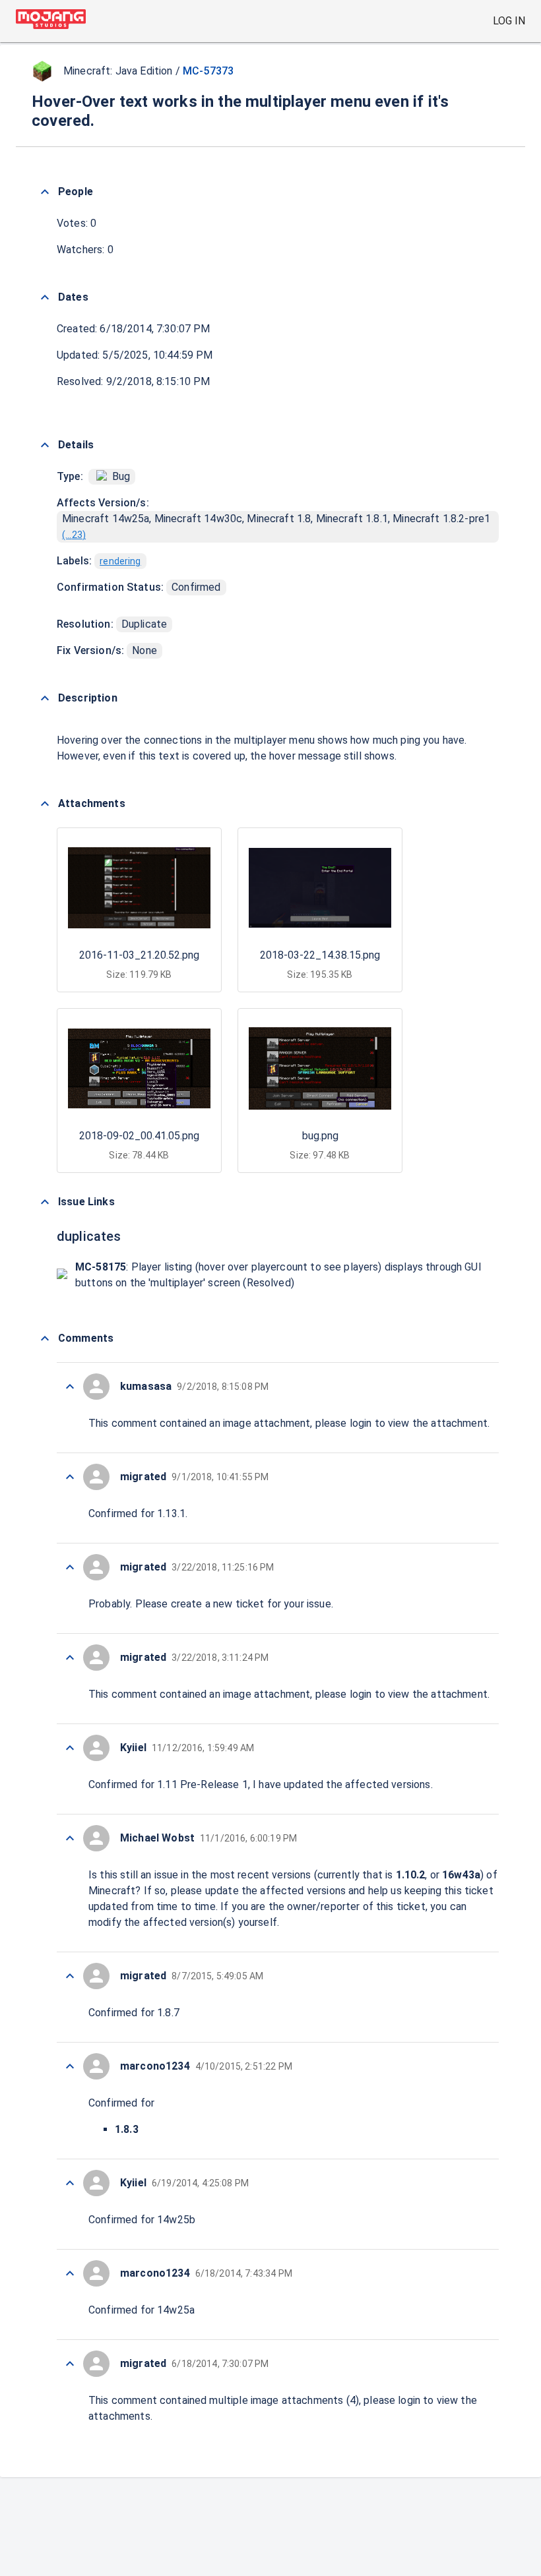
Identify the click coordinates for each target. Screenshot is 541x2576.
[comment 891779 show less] (70, 2364)
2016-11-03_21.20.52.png (139, 955)
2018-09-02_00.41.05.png (139, 1136)
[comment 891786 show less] (70, 1838)
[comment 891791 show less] (70, 1387)
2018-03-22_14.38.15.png (320, 955)
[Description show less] (45, 698)
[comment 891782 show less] (70, 2183)
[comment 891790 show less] (70, 1477)
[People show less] (45, 192)
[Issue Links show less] (45, 1202)
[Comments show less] (45, 1338)
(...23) (74, 535)
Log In (509, 21)
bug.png (320, 1136)
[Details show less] (45, 445)
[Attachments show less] (45, 804)
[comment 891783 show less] (70, 2066)
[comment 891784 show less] (70, 1976)
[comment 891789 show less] (70, 1567)
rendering (120, 561)
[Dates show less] (45, 297)
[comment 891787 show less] (70, 1748)
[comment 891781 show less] (70, 2273)
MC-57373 (208, 71)
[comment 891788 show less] (70, 1658)
